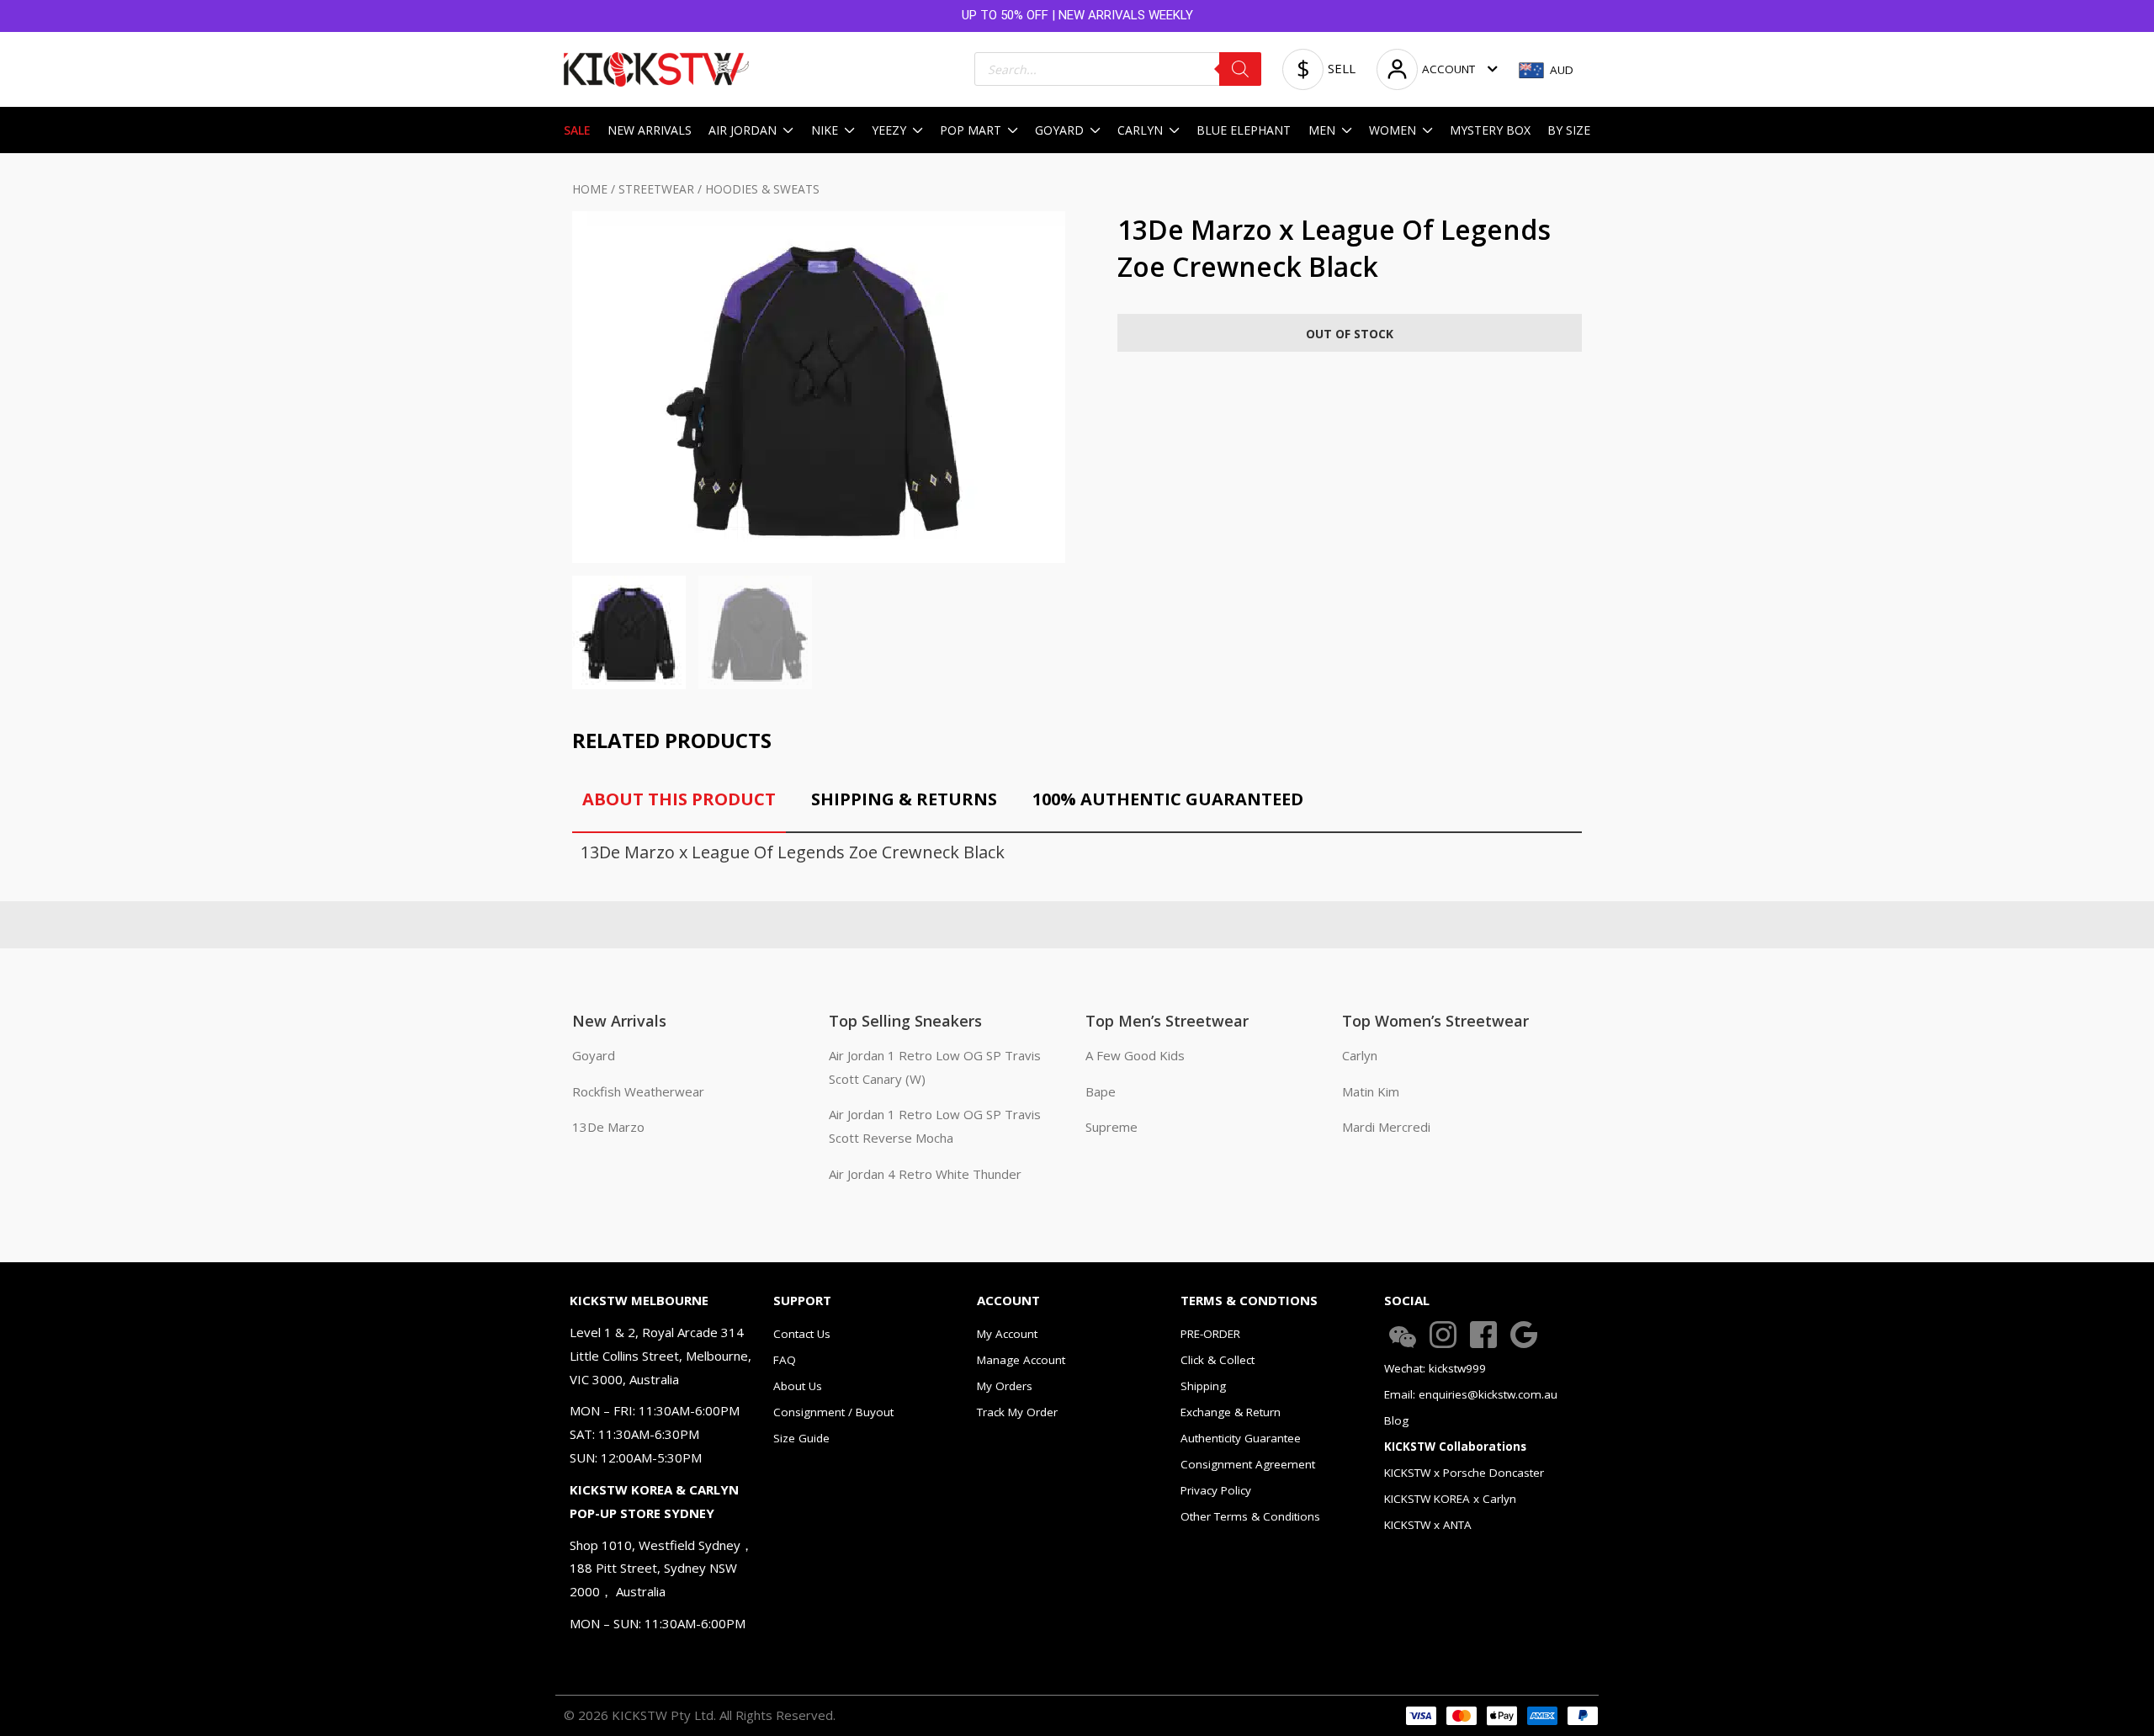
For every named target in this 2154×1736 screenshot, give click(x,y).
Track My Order (1017, 1412)
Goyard (594, 1055)
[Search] (1240, 69)
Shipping (1203, 1386)
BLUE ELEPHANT (1244, 130)
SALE (577, 130)
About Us (798, 1386)
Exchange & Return (1231, 1412)
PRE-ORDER (1210, 1334)
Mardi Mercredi (1386, 1127)
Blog (1396, 1420)
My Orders (1005, 1386)
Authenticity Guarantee (1241, 1438)
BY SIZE (1569, 130)
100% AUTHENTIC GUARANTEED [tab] (1168, 799)
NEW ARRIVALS (650, 130)
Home (590, 189)
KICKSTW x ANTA (1428, 1525)
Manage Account (1021, 1360)
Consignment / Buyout (833, 1412)
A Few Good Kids (1135, 1055)
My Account (1007, 1334)
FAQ (785, 1360)
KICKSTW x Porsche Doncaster (1464, 1473)
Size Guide (801, 1438)
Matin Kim (1371, 1091)
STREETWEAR (656, 189)
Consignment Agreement (1248, 1464)
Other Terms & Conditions (1250, 1516)
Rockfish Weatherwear (638, 1091)
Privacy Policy (1216, 1490)
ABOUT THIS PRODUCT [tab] (679, 799)
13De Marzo (608, 1127)
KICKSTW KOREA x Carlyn (1450, 1499)
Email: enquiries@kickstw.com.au (1471, 1394)
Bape (1101, 1091)
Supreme (1111, 1127)
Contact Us (802, 1334)
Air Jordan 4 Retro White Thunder (925, 1174)
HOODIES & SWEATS (762, 189)
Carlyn (1360, 1055)
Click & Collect (1218, 1360)
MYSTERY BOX (1490, 130)
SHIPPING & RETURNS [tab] (904, 799)
